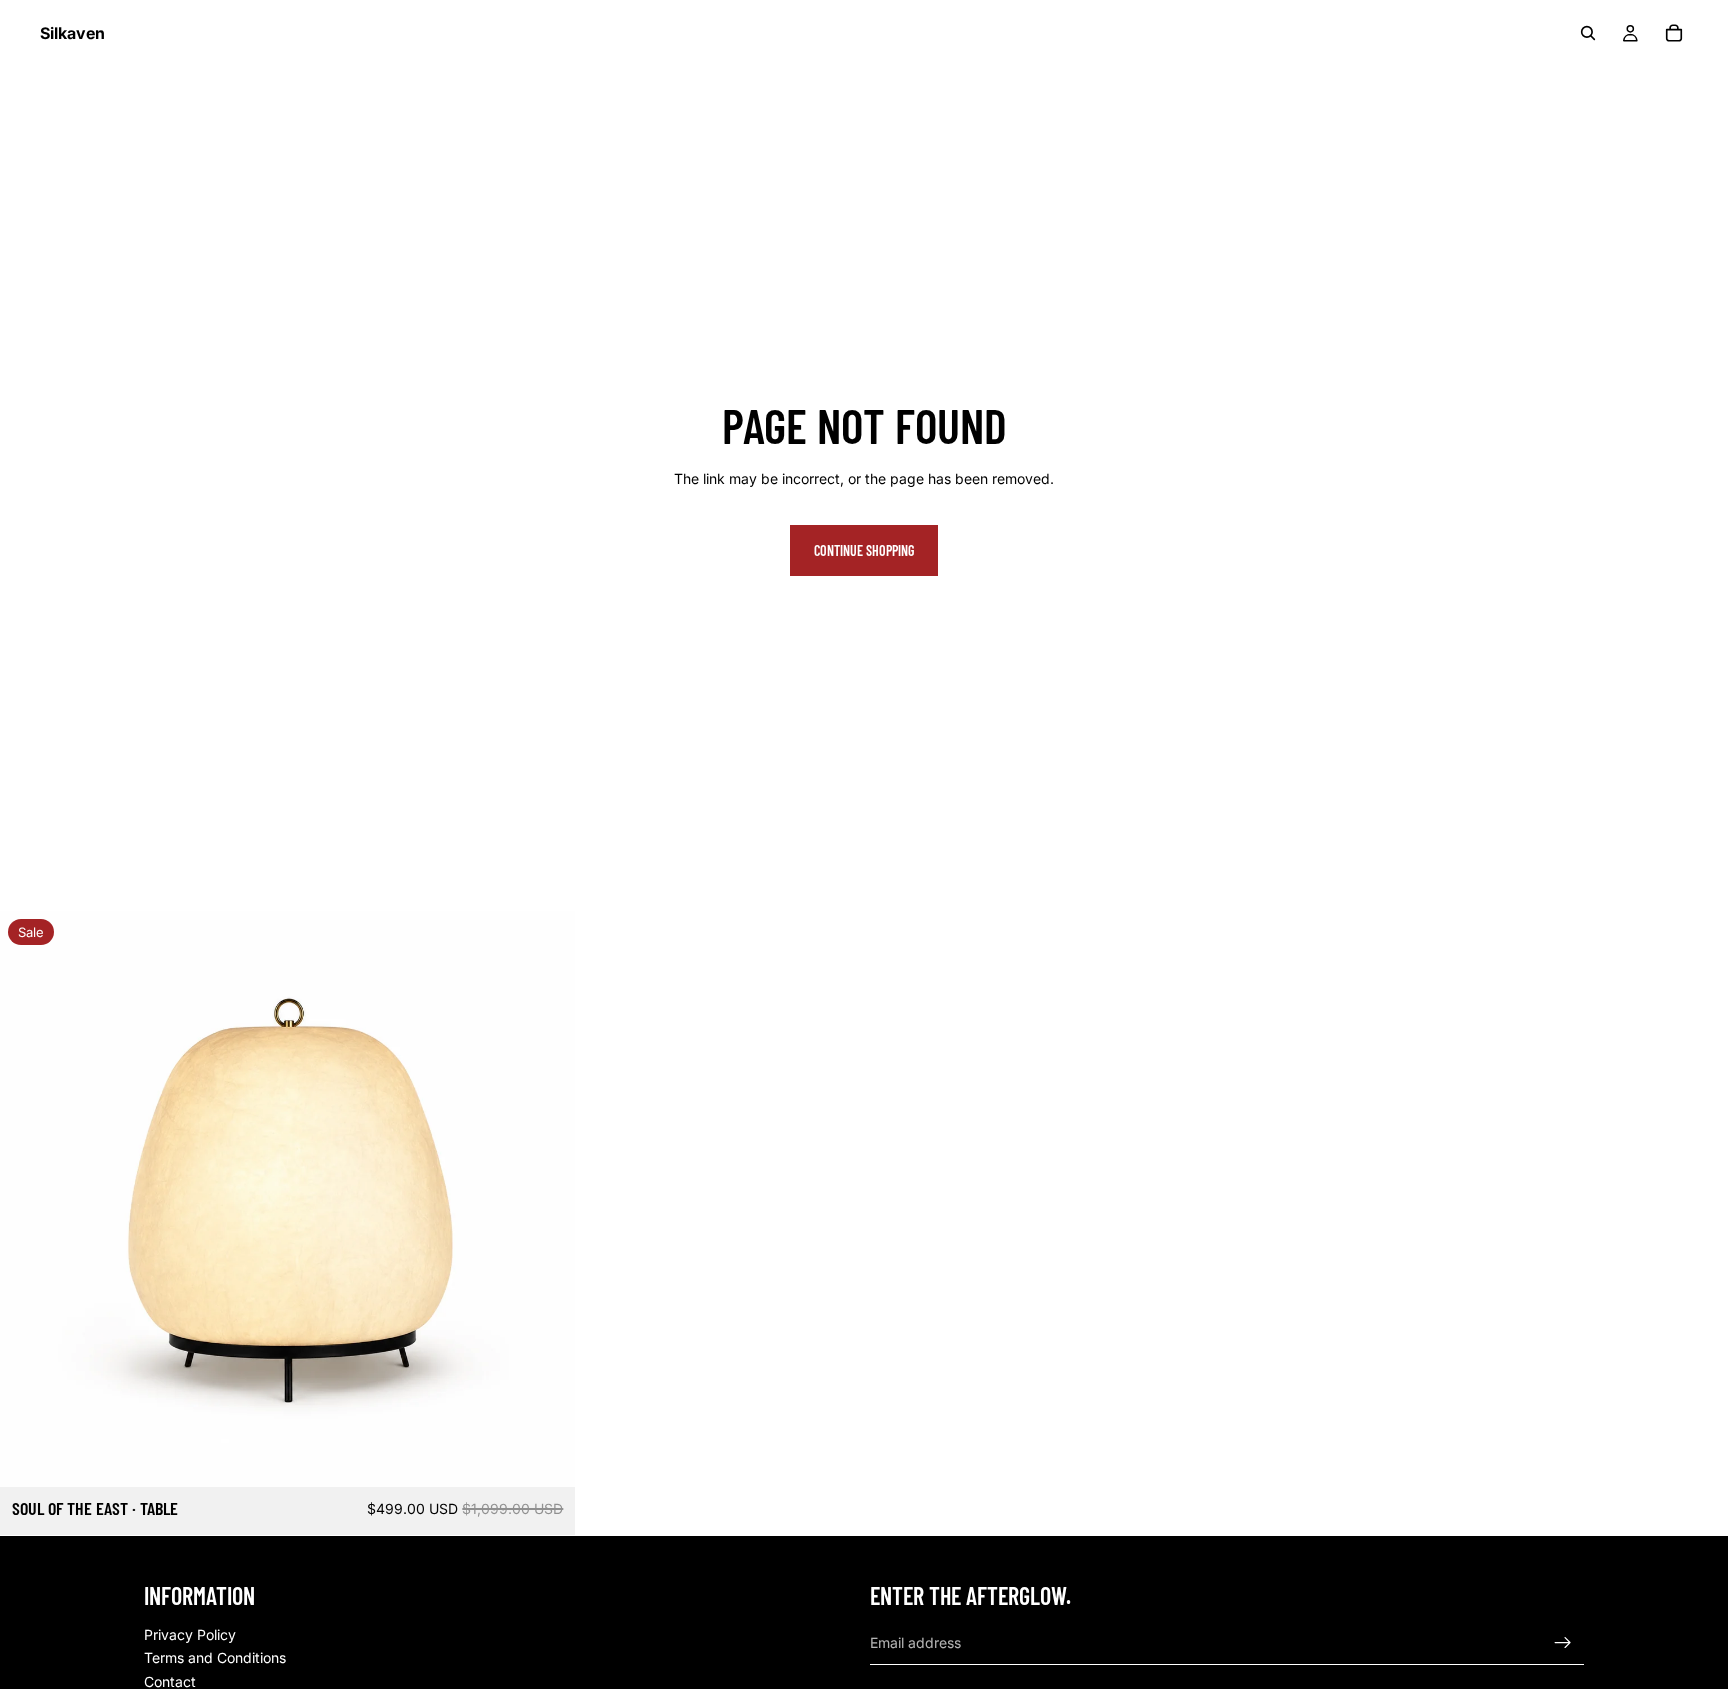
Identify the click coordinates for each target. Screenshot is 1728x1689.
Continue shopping (864, 550)
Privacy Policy (190, 1633)
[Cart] (1674, 33)
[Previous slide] (30, 1199)
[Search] (1588, 33)
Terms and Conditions (215, 1657)
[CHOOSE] (545, 1456)
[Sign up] (1563, 1642)
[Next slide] (545, 1199)
